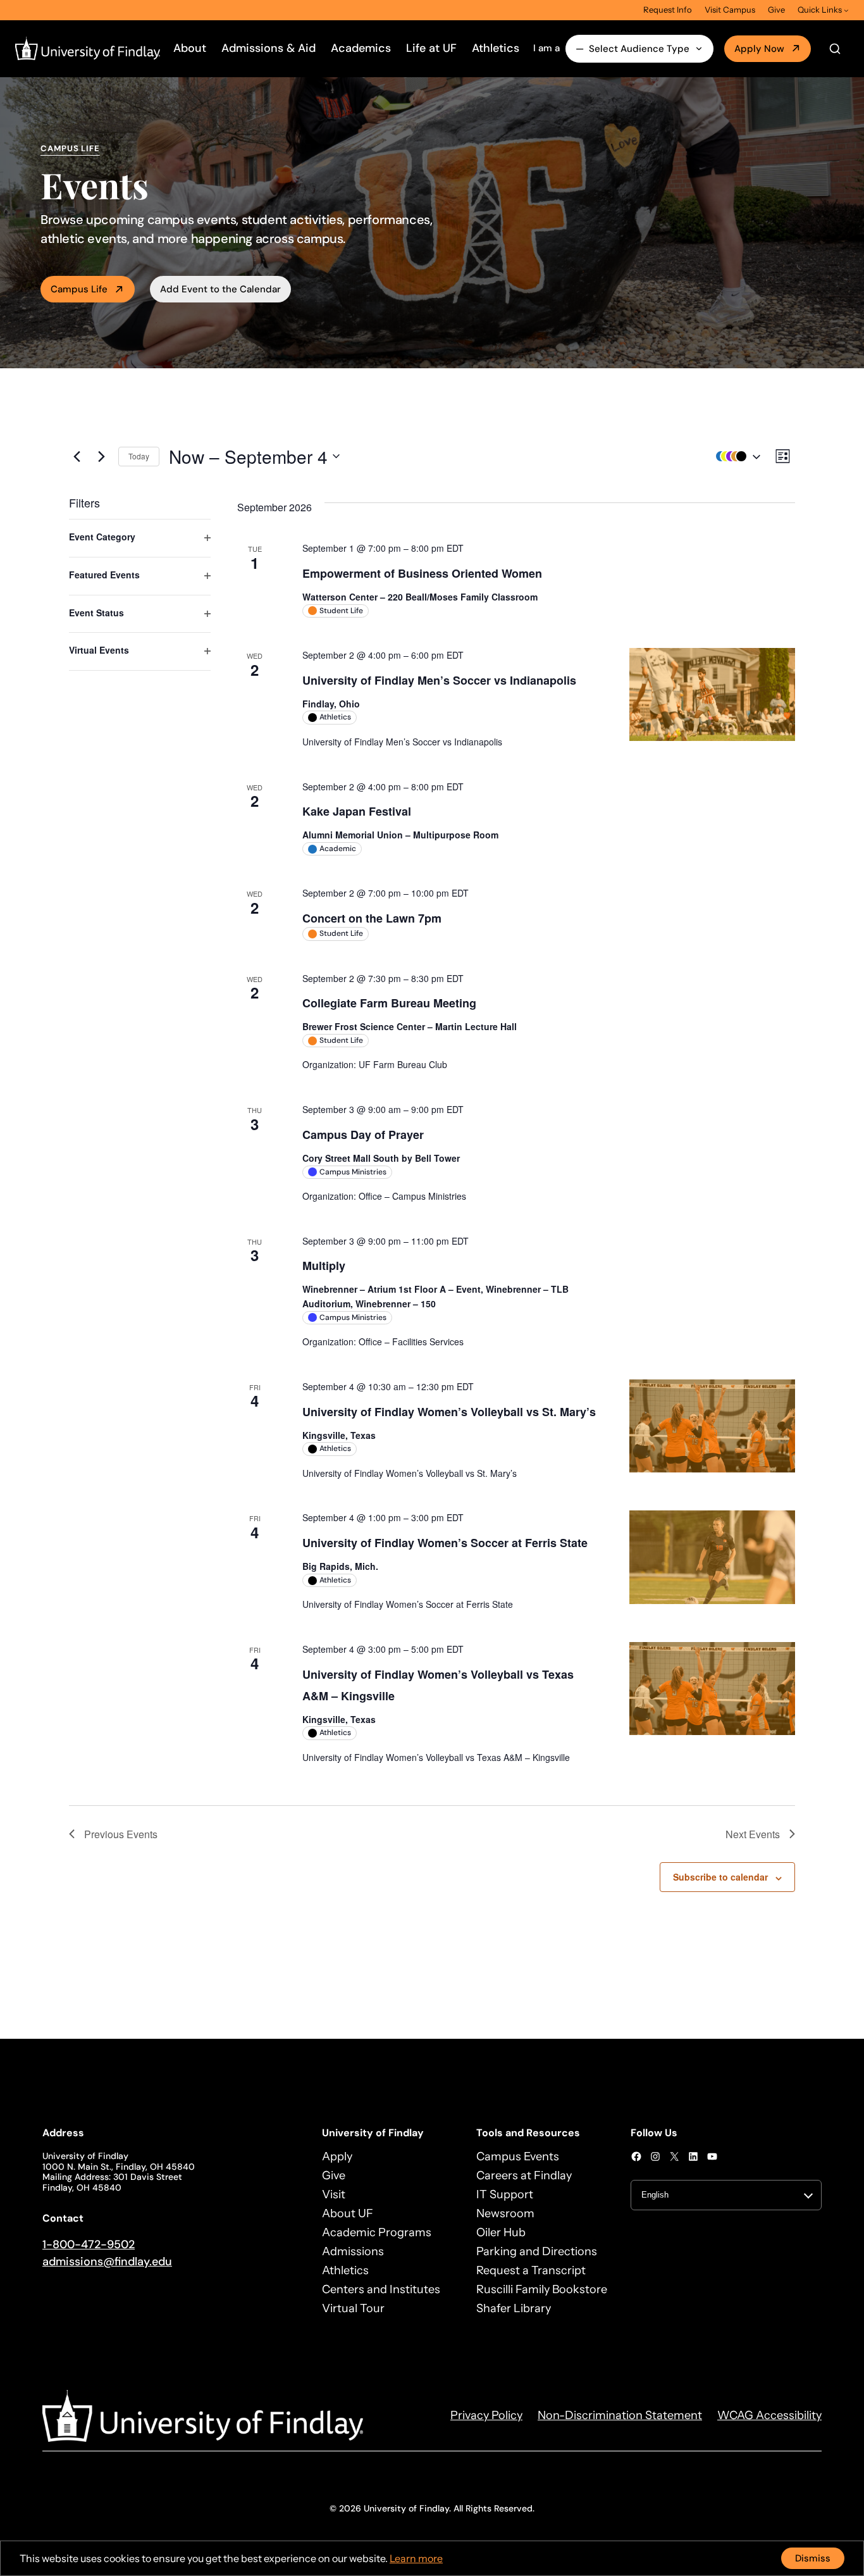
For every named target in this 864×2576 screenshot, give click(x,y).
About (190, 48)
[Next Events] (101, 456)
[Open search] (835, 49)
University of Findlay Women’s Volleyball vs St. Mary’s (449, 1412)
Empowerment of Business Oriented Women (422, 573)
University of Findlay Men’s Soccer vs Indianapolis (439, 680)
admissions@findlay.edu (107, 2262)
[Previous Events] (77, 456)
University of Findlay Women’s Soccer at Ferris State (445, 1543)
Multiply (324, 1266)
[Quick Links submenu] (846, 10)
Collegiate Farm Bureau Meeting (389, 1003)
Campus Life (79, 289)
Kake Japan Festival (357, 811)
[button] (735, 457)
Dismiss (813, 2558)
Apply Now (759, 49)
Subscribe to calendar (720, 1877)
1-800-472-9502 (89, 2244)
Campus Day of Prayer (363, 1135)
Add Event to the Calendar (220, 289)
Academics (361, 48)
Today (139, 456)
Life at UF (431, 48)
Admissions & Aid (268, 48)
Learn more (416, 2558)
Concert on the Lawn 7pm (372, 918)
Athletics (496, 48)
